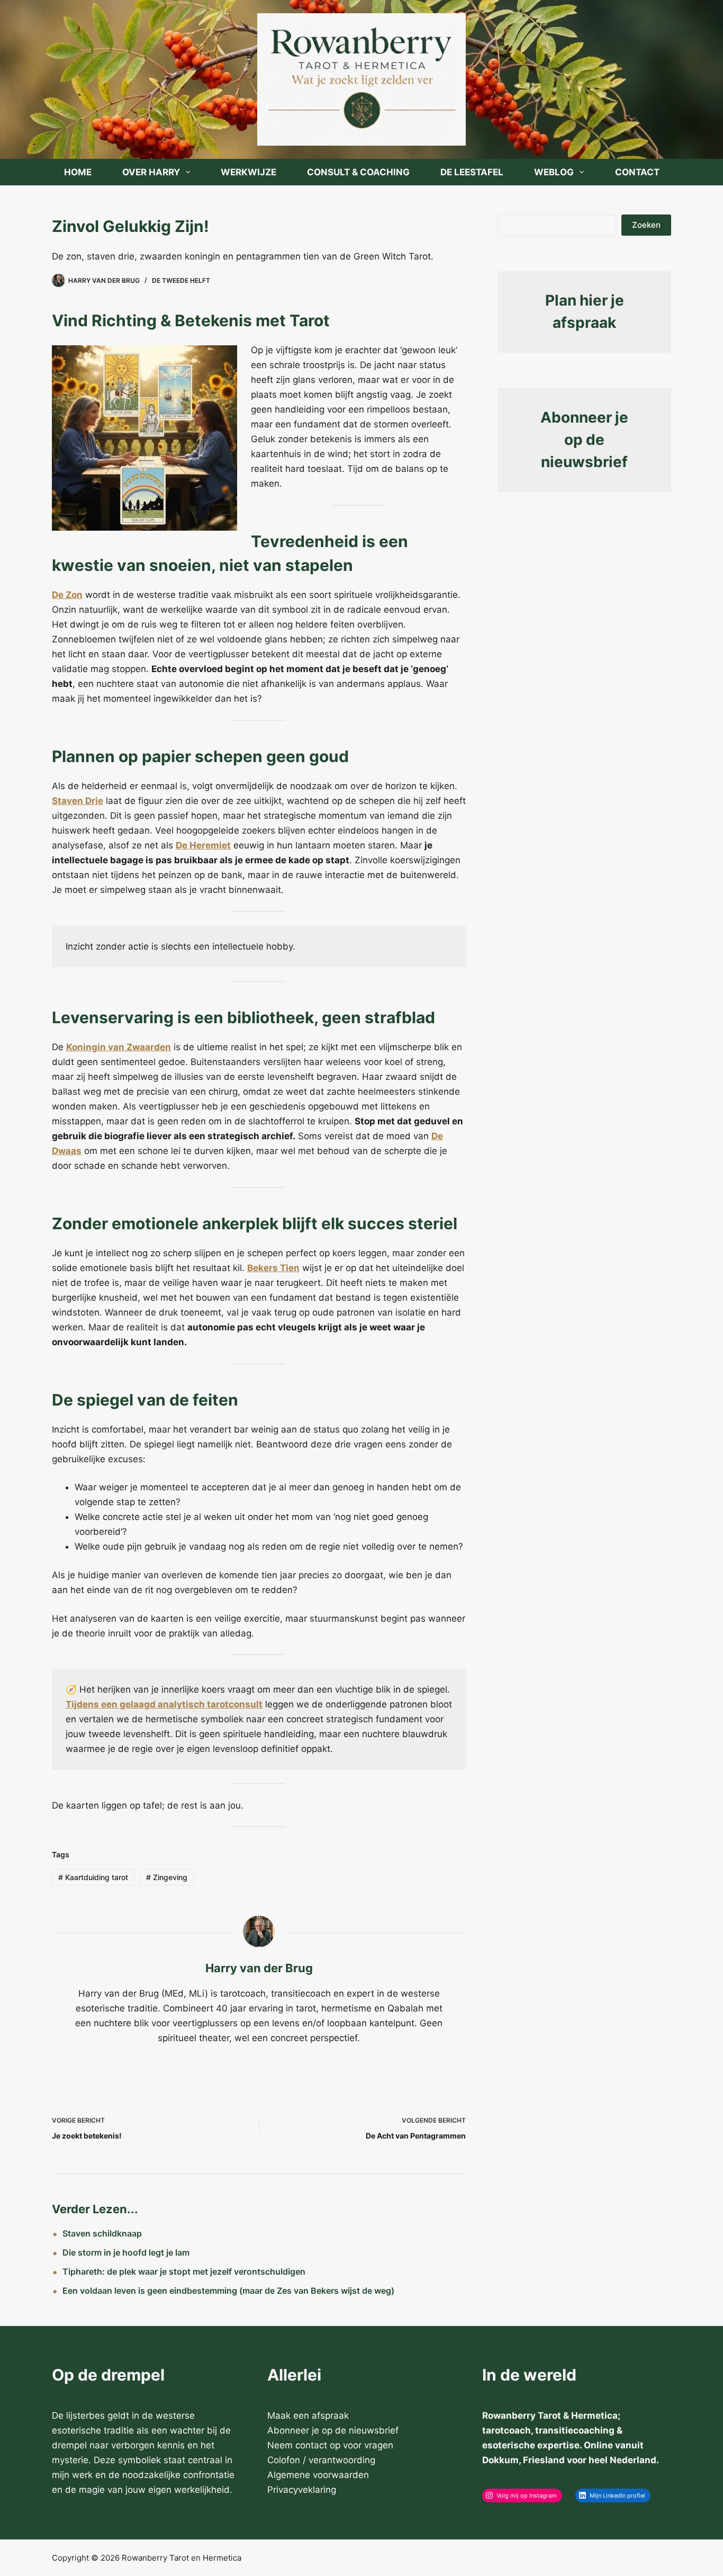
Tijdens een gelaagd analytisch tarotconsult (164, 1704)
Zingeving (167, 1877)
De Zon (67, 595)
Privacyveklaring (302, 2490)
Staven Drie (78, 801)
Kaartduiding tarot (93, 1877)
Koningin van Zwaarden (119, 1047)
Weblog (554, 172)
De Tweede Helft (181, 280)
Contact (637, 172)
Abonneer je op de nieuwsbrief (584, 440)
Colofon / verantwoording (321, 2460)
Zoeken (646, 225)
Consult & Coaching (358, 172)
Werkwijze (248, 172)
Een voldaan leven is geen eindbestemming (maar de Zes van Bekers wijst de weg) (228, 2291)
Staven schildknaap (102, 2233)
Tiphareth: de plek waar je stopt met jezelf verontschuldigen (184, 2271)
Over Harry (151, 172)
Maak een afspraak (308, 2416)
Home (78, 172)
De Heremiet (203, 845)
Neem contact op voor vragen (330, 2445)
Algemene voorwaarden (318, 2475)
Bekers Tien (273, 1268)
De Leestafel (472, 172)
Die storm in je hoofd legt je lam (126, 2252)
